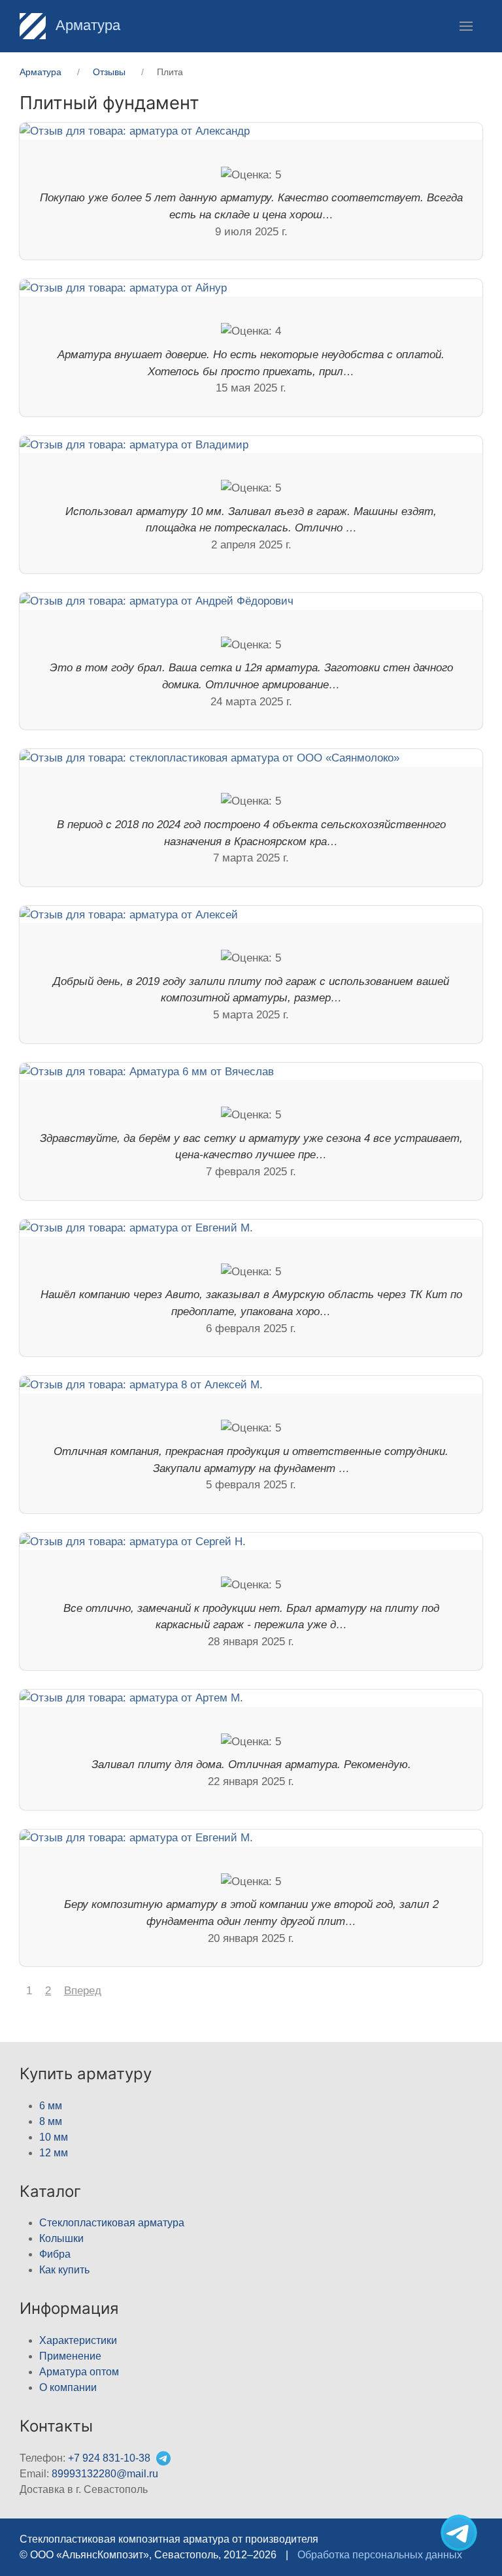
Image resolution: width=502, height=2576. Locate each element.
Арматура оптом (79, 2372)
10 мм (54, 2137)
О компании (68, 2387)
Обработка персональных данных (380, 2555)
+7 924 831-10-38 (109, 2458)
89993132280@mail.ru (105, 2474)
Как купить (64, 2270)
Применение (70, 2356)
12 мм (54, 2153)
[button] (466, 26)
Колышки (61, 2238)
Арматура (86, 25)
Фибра (55, 2254)
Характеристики (78, 2340)
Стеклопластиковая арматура (112, 2223)
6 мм (51, 2106)
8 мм (51, 2121)
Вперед (83, 1991)
